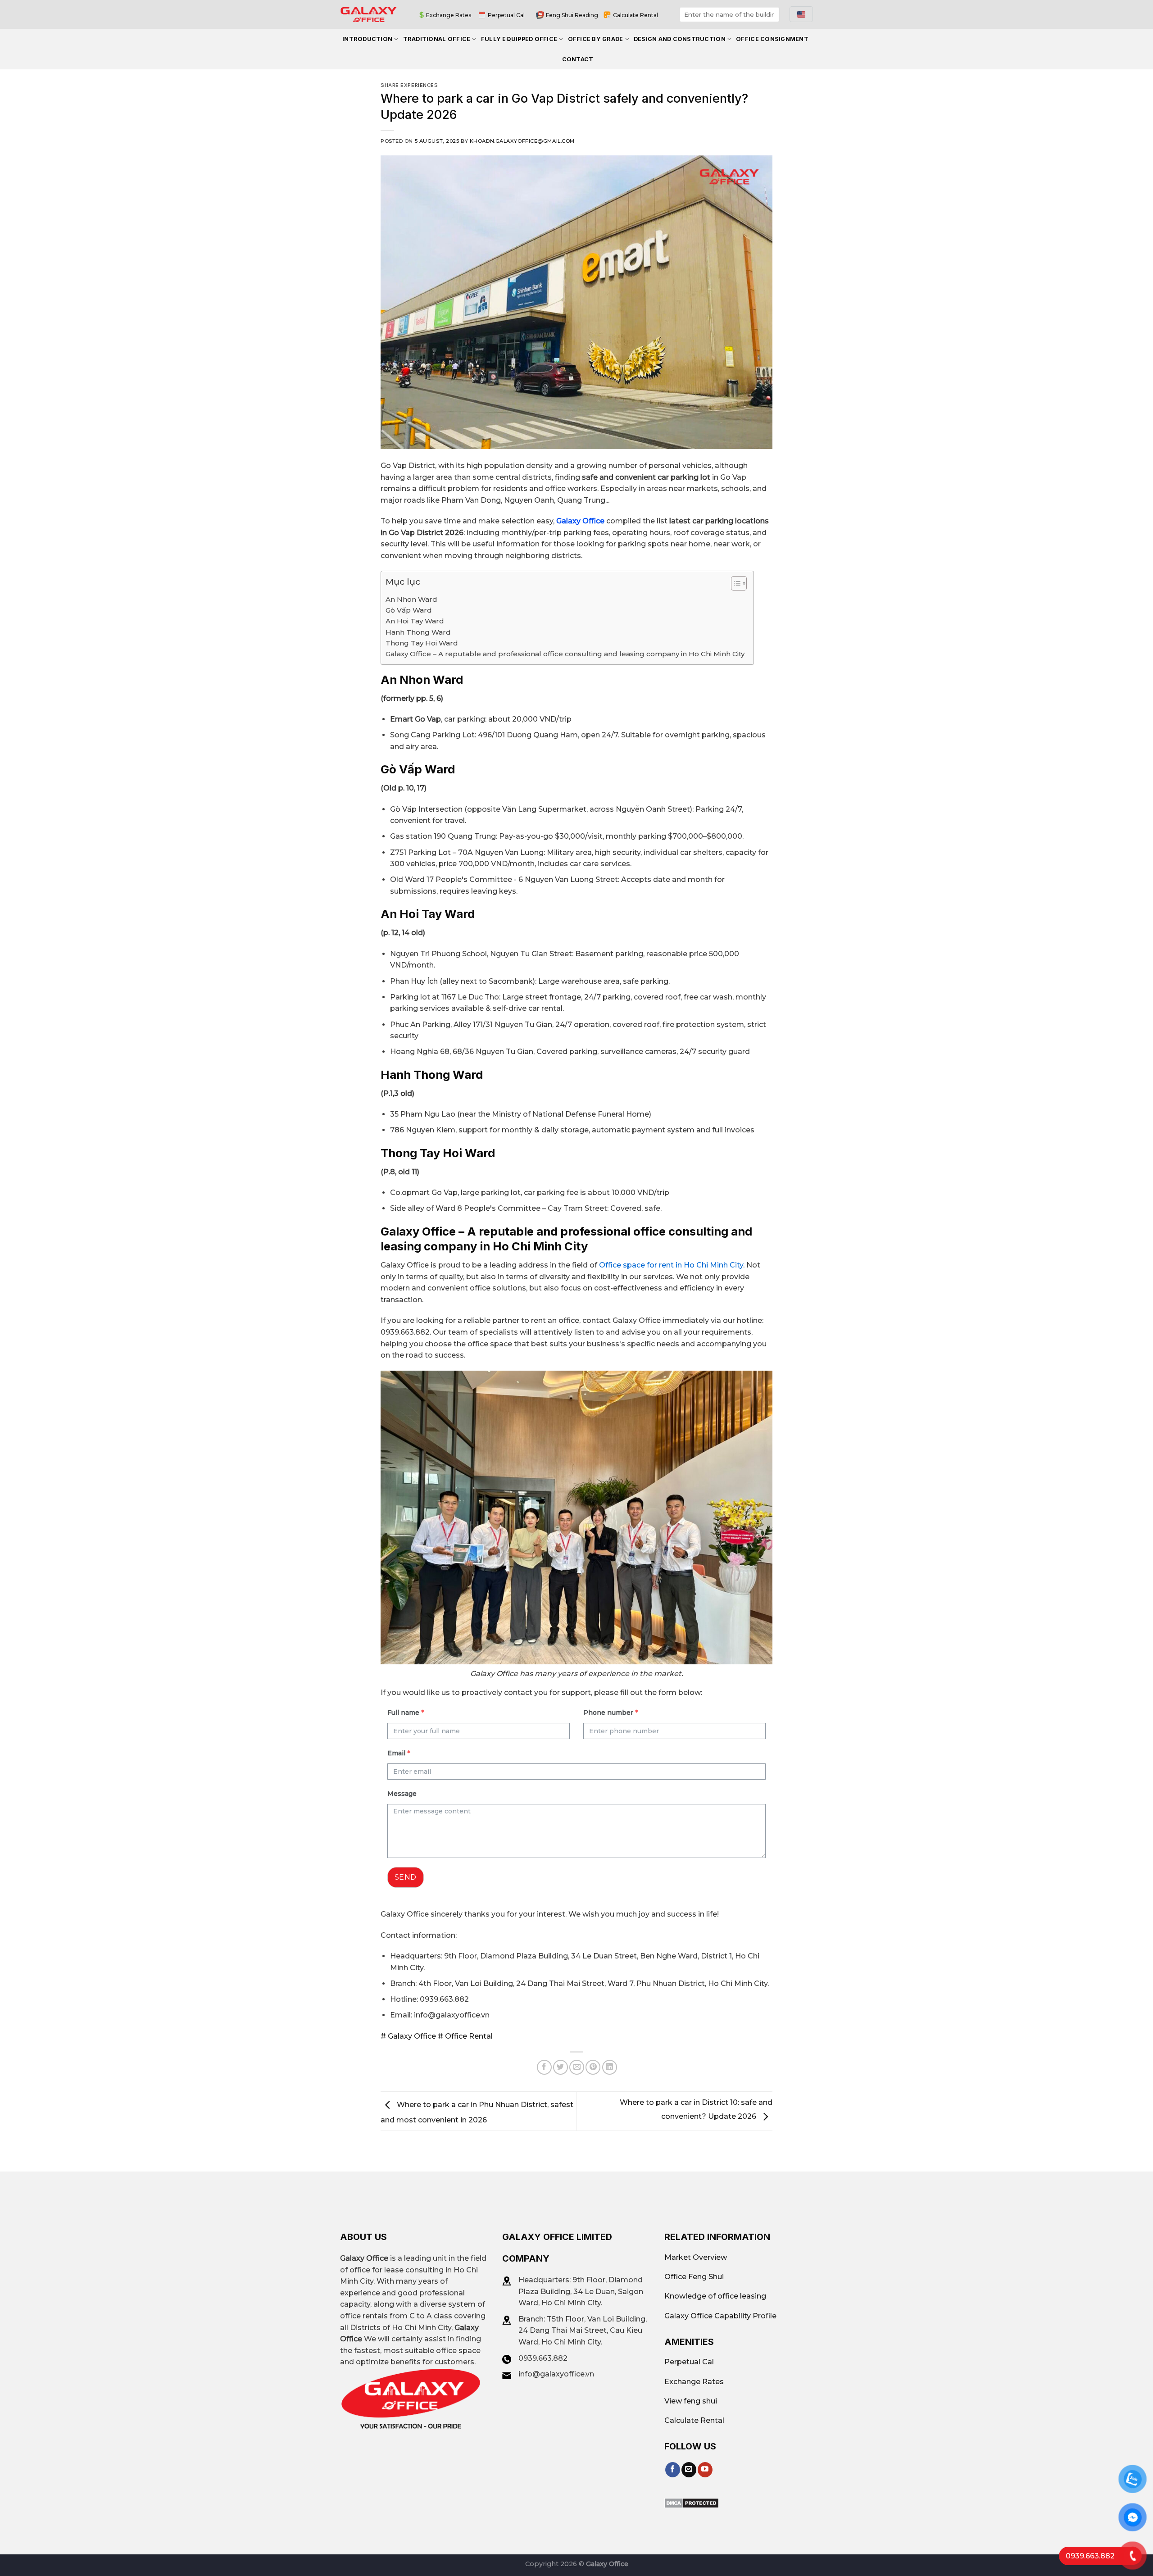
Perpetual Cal (506, 15)
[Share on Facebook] (544, 2067)
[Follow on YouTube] (705, 2470)
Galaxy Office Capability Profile (720, 2316)
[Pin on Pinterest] (593, 2067)
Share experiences (409, 85)
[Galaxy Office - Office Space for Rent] (369, 14)
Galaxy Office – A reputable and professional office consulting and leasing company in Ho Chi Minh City (565, 654)
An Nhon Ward (411, 599)
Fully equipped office (519, 39)
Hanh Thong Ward (418, 632)
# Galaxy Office (408, 2036)
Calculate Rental (636, 15)
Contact (578, 59)
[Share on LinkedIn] (610, 2067)
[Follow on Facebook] (673, 2470)
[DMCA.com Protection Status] (692, 2502)
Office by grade (596, 39)
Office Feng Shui (694, 2277)
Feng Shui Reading (572, 15)
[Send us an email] (689, 2470)
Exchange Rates (449, 15)
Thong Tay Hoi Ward (422, 643)
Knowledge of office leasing (715, 2296)
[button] (734, 585)
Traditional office (437, 39)
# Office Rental (464, 2036)
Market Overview (696, 2257)
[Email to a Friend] (577, 2067)
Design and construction (680, 39)
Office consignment (772, 39)
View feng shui (691, 2401)
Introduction (367, 39)
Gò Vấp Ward (409, 610)
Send (406, 1877)
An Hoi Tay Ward (415, 621)
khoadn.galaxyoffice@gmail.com (522, 141)
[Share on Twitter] (561, 2067)
